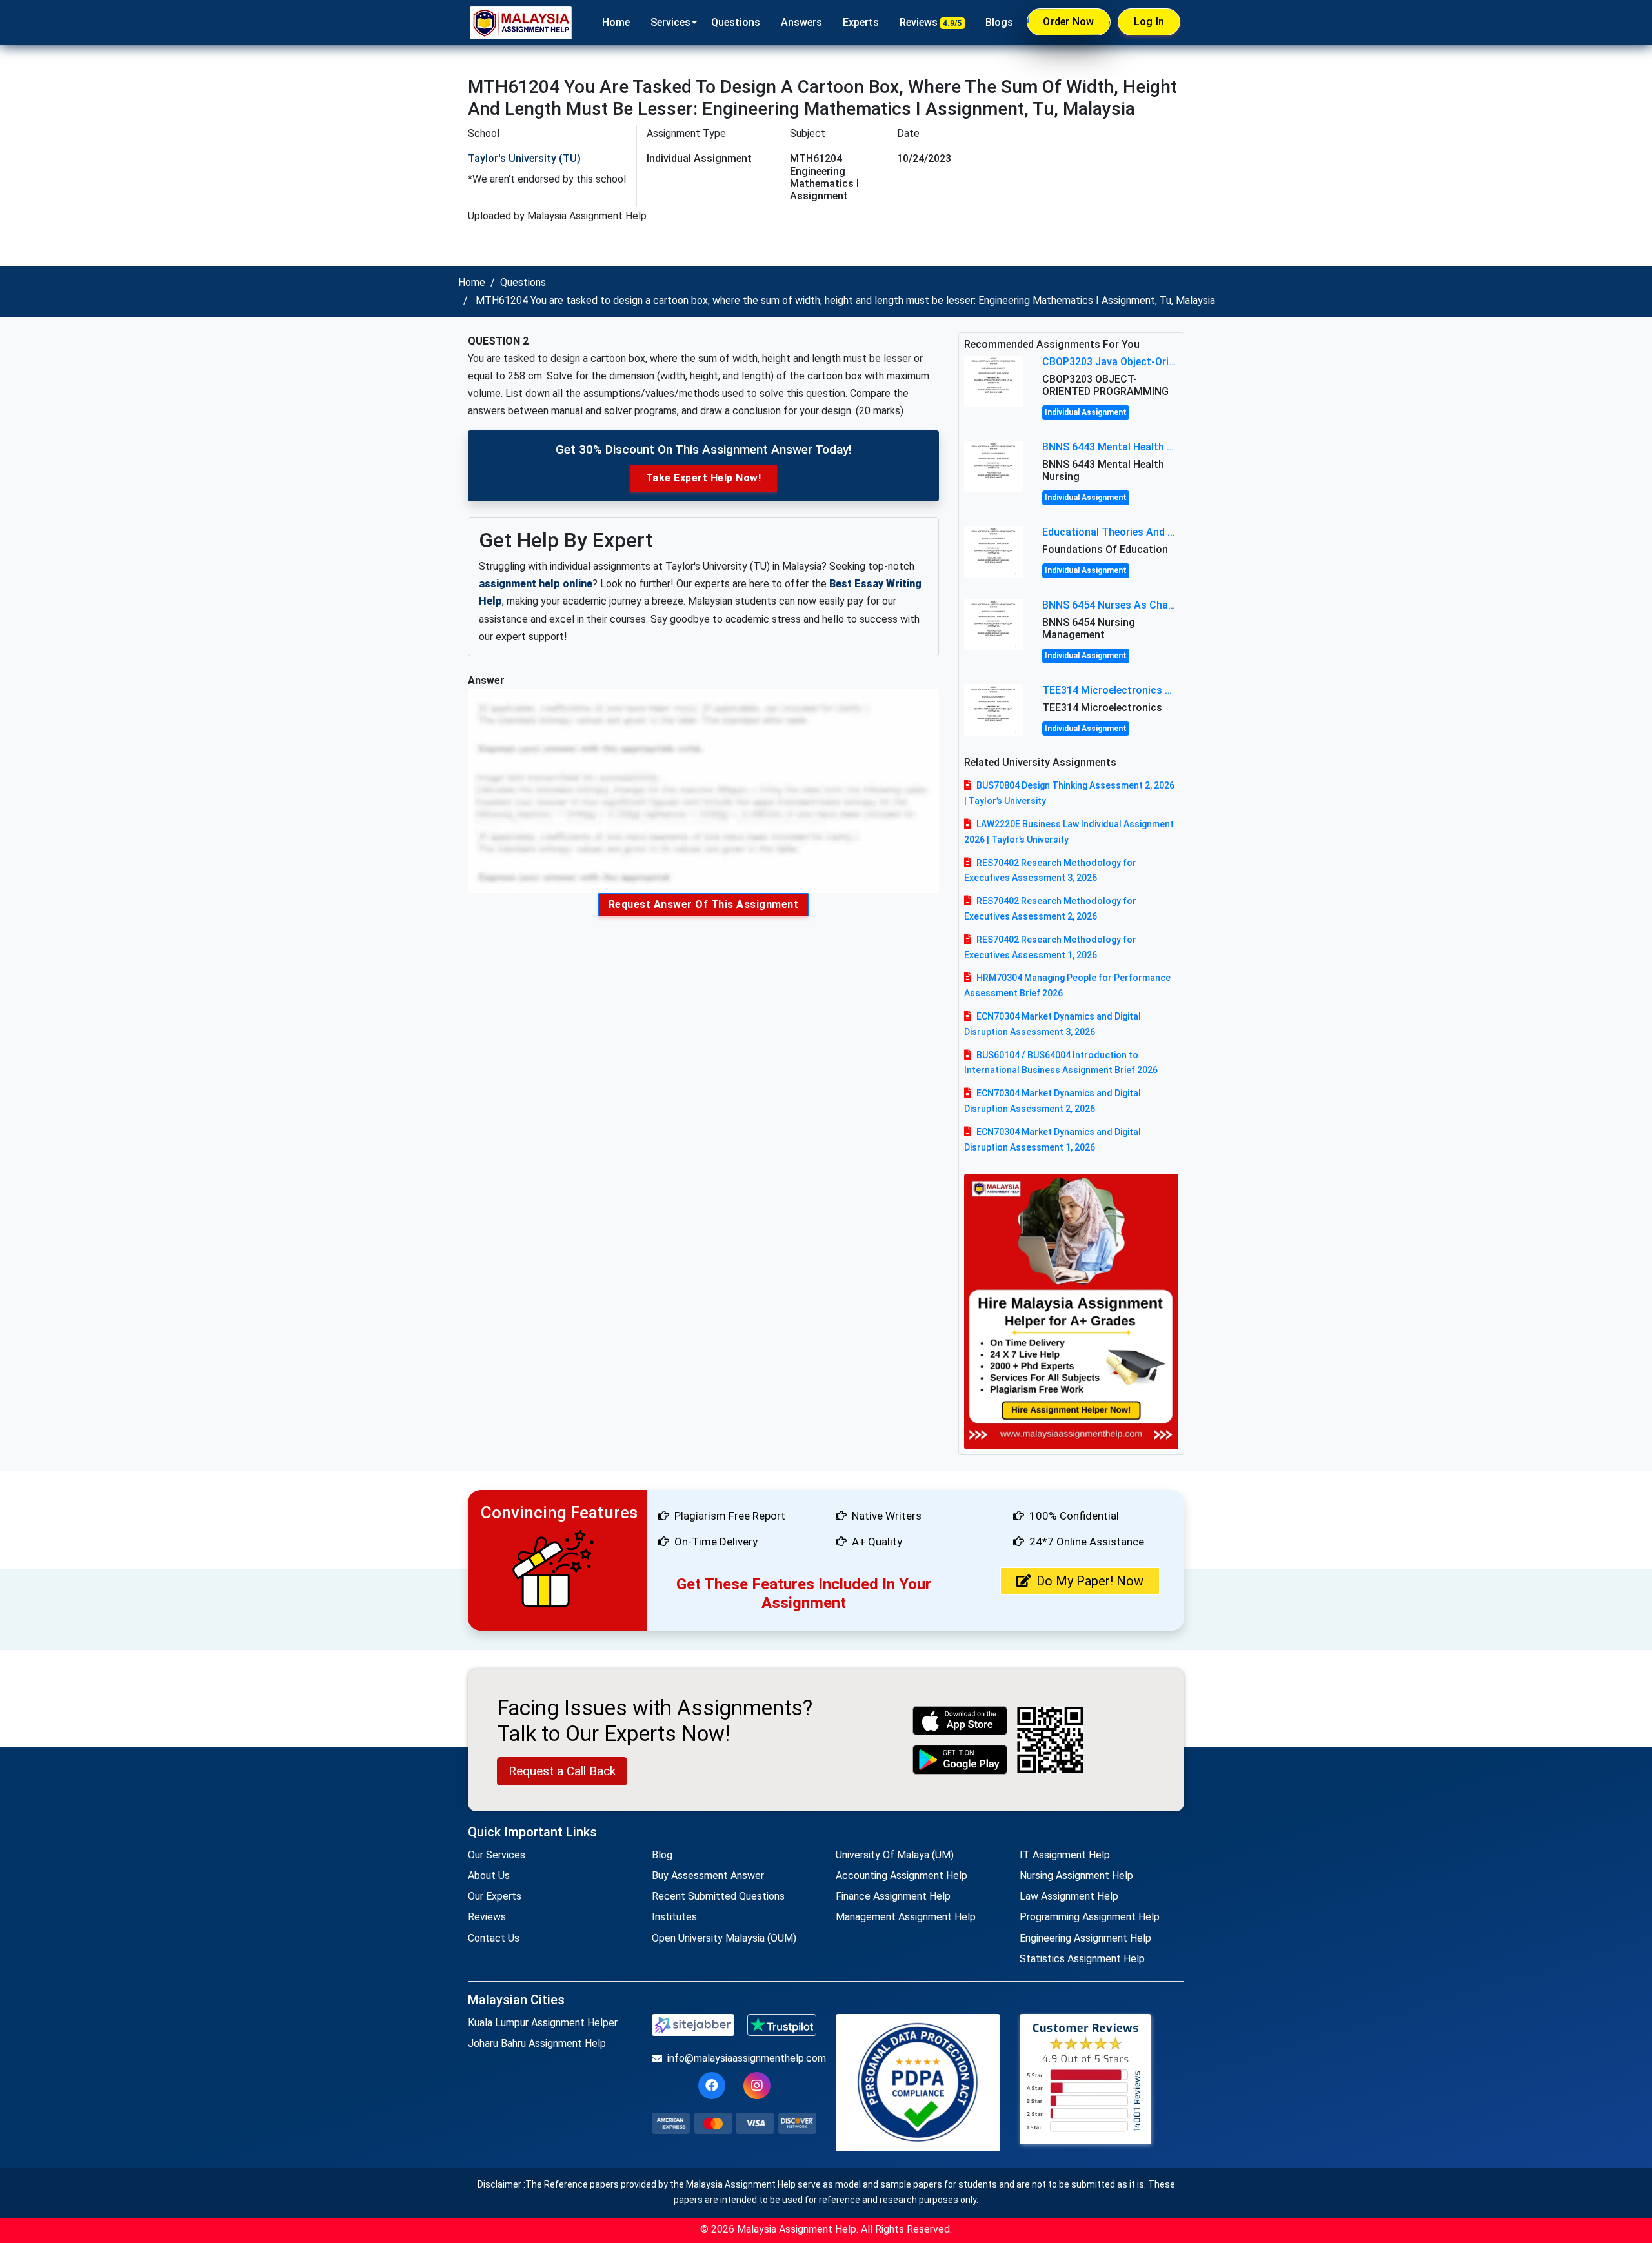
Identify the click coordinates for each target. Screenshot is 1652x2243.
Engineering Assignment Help (1085, 1938)
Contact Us (494, 1938)
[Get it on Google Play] (960, 1759)
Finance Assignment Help (893, 1896)
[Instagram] (757, 2086)
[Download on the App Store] (960, 1721)
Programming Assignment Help (1090, 1917)
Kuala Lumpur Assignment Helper (543, 2023)
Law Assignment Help (1069, 1896)
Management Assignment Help (906, 1917)
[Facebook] (712, 2086)
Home (616, 22)
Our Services (497, 1855)
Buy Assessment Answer (708, 1876)
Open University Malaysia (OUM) (724, 1938)
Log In (1149, 22)
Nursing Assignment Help (1076, 1876)
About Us (489, 1876)
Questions (736, 22)
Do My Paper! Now (1090, 1581)
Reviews (931, 22)
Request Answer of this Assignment (704, 904)
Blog (662, 1855)
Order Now (1068, 22)
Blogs (999, 22)
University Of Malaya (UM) (895, 1855)
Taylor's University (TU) (524, 158)
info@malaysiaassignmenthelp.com (742, 2058)
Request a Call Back (562, 1771)
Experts (861, 22)
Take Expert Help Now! (704, 478)
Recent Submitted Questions (718, 1896)
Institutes (674, 1917)
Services (670, 22)
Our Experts (495, 1896)
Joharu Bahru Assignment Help (537, 2043)
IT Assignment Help (1065, 1855)
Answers (801, 22)
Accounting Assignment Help (902, 1876)
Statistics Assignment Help (1082, 1959)
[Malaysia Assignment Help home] (521, 23)
